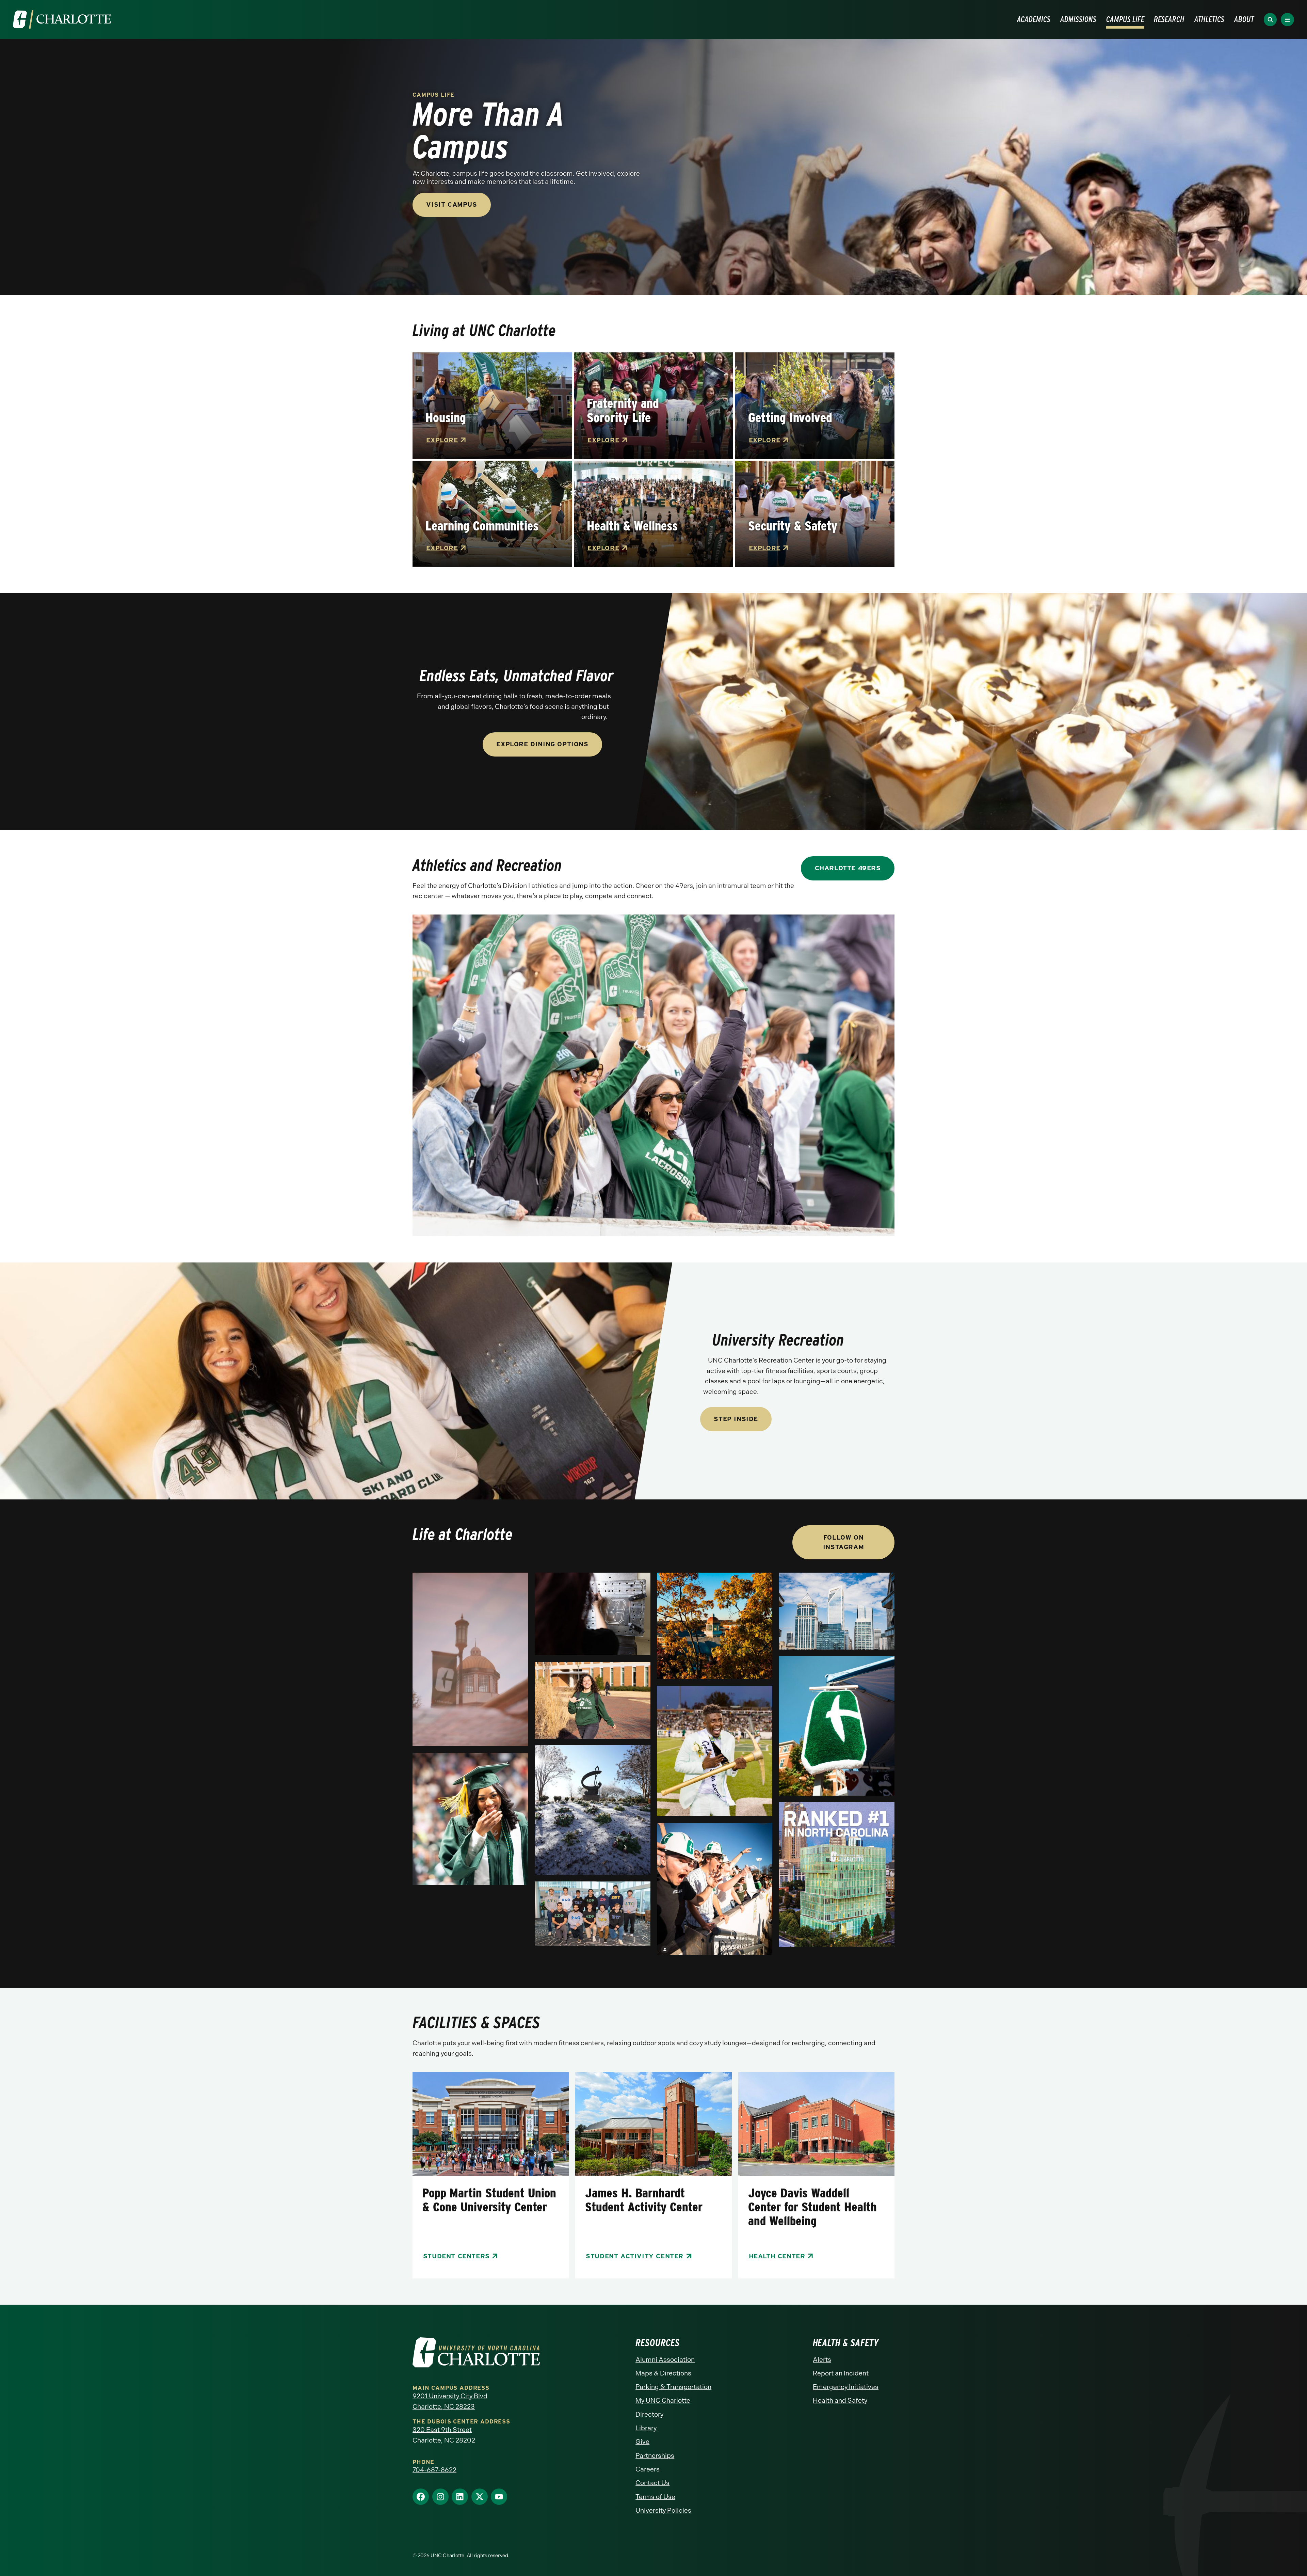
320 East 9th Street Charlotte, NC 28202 (444, 2435)
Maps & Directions (663, 2373)
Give (642, 2442)
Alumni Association (665, 2360)
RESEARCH (1169, 19)
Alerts (822, 2360)
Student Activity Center (635, 2256)
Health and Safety (840, 2400)
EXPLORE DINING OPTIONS (542, 744)
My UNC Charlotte (663, 2400)
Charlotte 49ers (848, 868)
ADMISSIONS (1078, 19)
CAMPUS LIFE (1125, 19)
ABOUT (1244, 19)
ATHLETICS (1209, 19)
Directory (649, 2414)
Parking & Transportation (673, 2387)
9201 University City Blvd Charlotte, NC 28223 (450, 2401)
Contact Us (652, 2483)
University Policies (663, 2510)
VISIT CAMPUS (451, 204)
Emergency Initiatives (846, 2387)
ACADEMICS (1034, 19)
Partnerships (655, 2456)
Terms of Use (655, 2497)
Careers (648, 2469)
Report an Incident (841, 2373)
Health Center (777, 2256)
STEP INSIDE (736, 1419)
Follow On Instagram (843, 1542)
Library (646, 2428)
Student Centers (456, 2256)
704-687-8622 (434, 2470)
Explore (442, 440)
